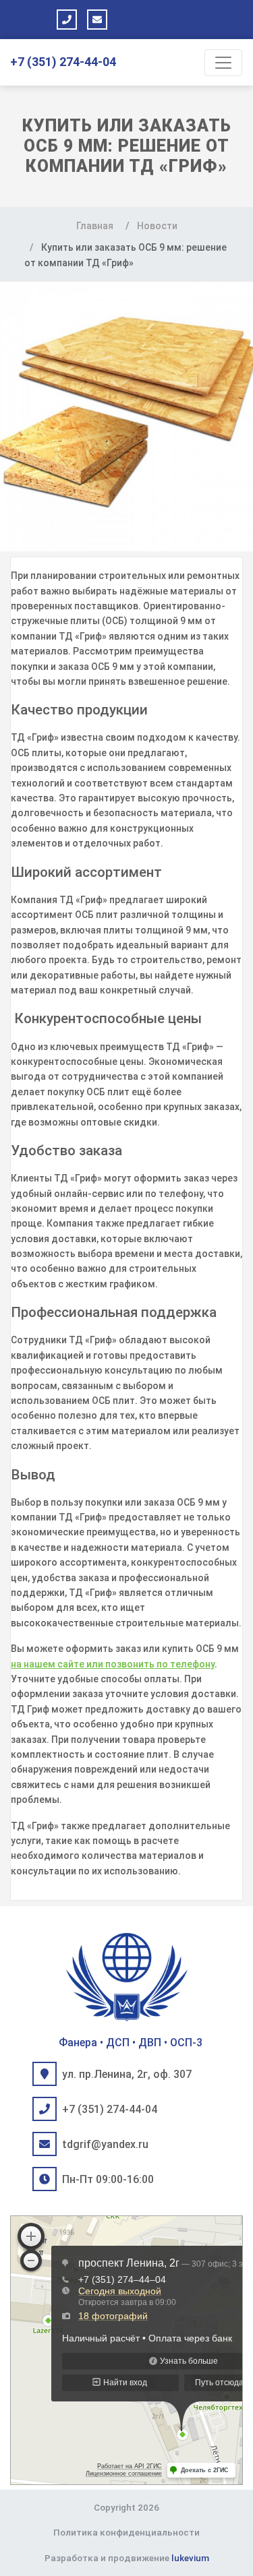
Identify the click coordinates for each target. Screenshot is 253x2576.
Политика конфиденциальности (126, 2532)
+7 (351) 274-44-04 (63, 62)
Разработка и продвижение (127, 2558)
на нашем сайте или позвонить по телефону (113, 1664)
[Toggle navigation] (223, 63)
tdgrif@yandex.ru (105, 2144)
